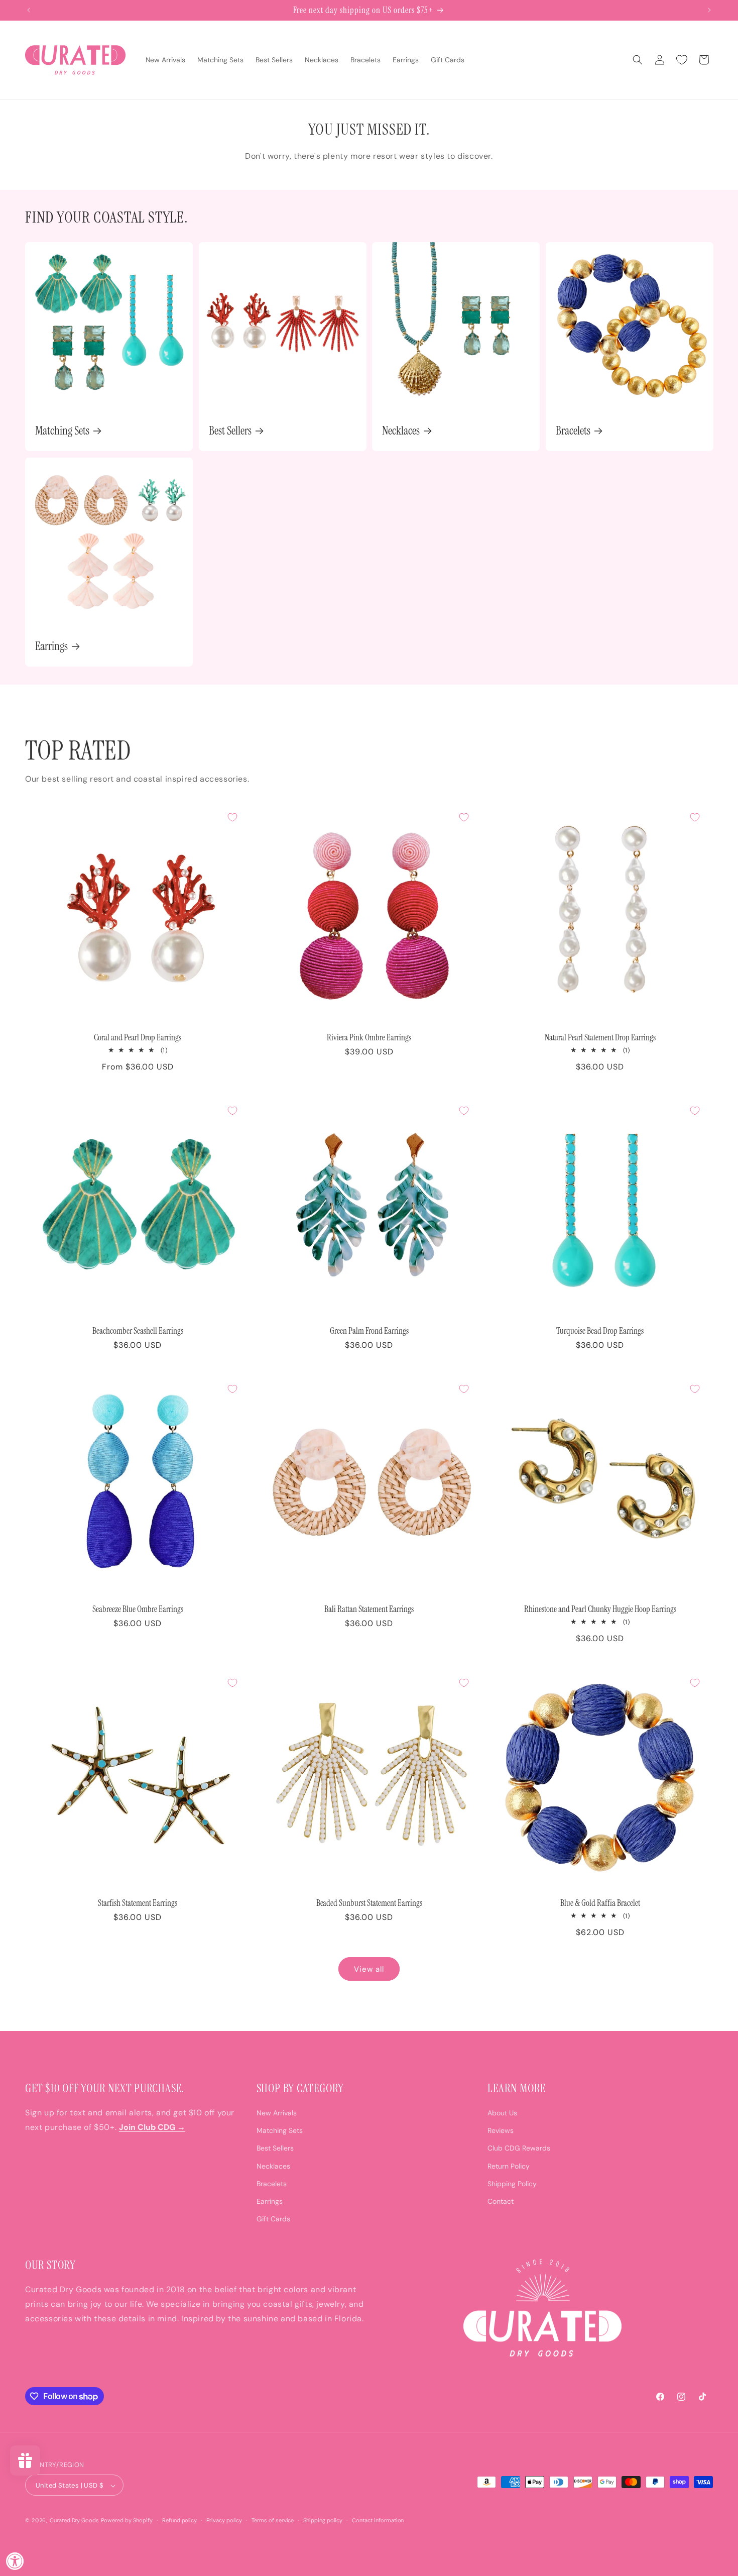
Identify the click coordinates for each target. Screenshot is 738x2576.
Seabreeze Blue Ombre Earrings (138, 1609)
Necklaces (401, 431)
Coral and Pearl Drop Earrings (138, 1037)
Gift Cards (273, 2219)
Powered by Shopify (127, 2521)
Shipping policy (323, 2521)
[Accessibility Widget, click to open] (15, 2561)
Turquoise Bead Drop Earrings (600, 1331)
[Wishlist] (682, 60)
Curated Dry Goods (75, 2521)
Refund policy (180, 2521)
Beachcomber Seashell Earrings (138, 1331)
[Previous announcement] (29, 10)
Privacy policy (224, 2521)
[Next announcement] (709, 10)
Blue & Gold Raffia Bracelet (600, 1903)
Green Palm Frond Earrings (369, 1331)
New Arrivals (277, 2113)
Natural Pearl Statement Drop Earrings (600, 1037)
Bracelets (573, 431)
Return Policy (509, 2166)
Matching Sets (62, 431)
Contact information (378, 2521)
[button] (638, 60)
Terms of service (273, 2521)
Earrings (51, 646)
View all (369, 1969)
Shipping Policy (512, 2183)
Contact (501, 2201)
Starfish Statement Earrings (138, 1903)
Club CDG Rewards (519, 2148)
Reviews (501, 2130)
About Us (502, 2113)
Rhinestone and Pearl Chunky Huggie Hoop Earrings (600, 1609)
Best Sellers (230, 431)
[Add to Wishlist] (232, 817)
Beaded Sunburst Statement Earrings (369, 1903)
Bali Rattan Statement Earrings (369, 1609)
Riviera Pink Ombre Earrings (369, 1037)
